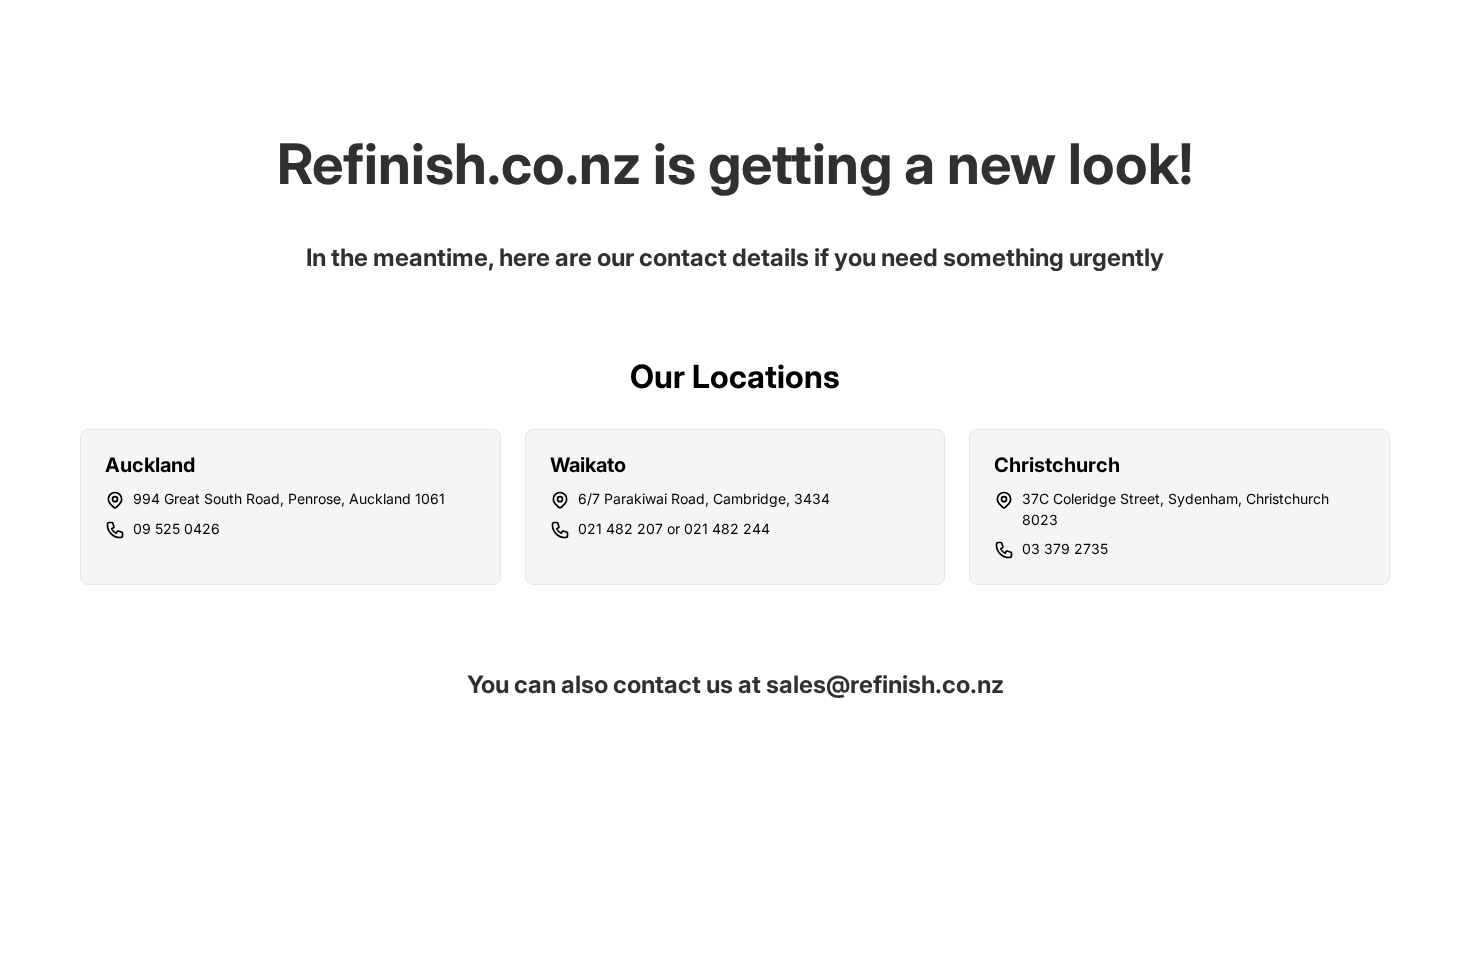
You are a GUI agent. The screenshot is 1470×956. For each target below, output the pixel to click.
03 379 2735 (1065, 548)
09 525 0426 (176, 528)
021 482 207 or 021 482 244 (674, 528)
